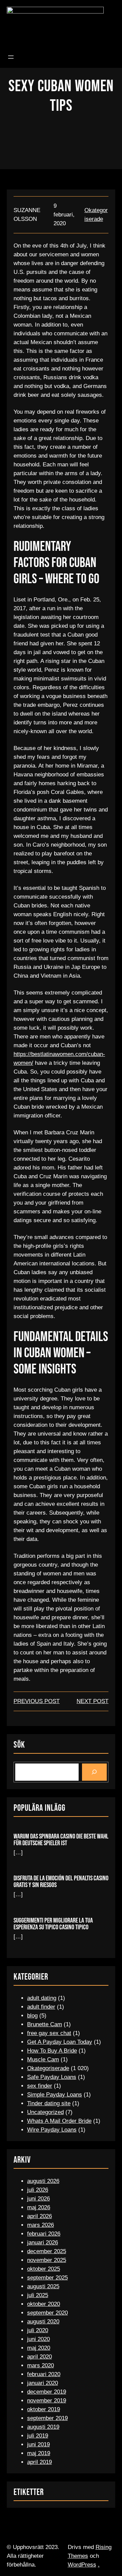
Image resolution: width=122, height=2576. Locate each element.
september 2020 (47, 2313)
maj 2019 (39, 2453)
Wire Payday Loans (52, 2130)
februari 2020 (44, 2374)
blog (32, 2016)
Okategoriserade (48, 2068)
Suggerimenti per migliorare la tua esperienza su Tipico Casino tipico (53, 1924)
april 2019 (39, 2462)
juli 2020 (38, 2330)
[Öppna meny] (11, 57)
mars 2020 (40, 2365)
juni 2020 (38, 2339)
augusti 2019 (43, 2427)
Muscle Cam (43, 2059)
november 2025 (47, 2260)
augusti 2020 (43, 2322)
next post (93, 1701)
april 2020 (39, 2357)
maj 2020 (39, 2348)
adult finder (41, 2007)
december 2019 (47, 2392)
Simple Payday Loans (55, 2095)
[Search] (94, 1772)
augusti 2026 (43, 2181)
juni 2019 (38, 2444)
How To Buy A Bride (52, 2051)
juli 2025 (38, 2295)
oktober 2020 (44, 2304)
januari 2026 (43, 2243)
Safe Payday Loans (52, 2077)
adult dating (42, 1998)
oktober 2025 (44, 2269)
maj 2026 (39, 2207)
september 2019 (47, 2418)
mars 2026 (40, 2225)
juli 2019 (38, 2436)
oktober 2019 (44, 2409)
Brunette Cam (45, 2024)
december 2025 (47, 2251)
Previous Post (37, 1701)
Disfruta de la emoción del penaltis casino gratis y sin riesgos (61, 1882)
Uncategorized (45, 2112)
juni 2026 (38, 2199)
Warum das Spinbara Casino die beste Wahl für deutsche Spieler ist (61, 1840)
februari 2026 (44, 2234)
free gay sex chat (49, 2033)
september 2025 (47, 2278)
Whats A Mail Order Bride (59, 2121)
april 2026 (39, 2216)
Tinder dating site (49, 2103)
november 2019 (47, 2401)
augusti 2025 (43, 2286)
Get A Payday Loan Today (60, 2042)
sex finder (40, 2086)
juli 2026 (38, 2190)
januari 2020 (43, 2383)
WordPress (82, 2565)
